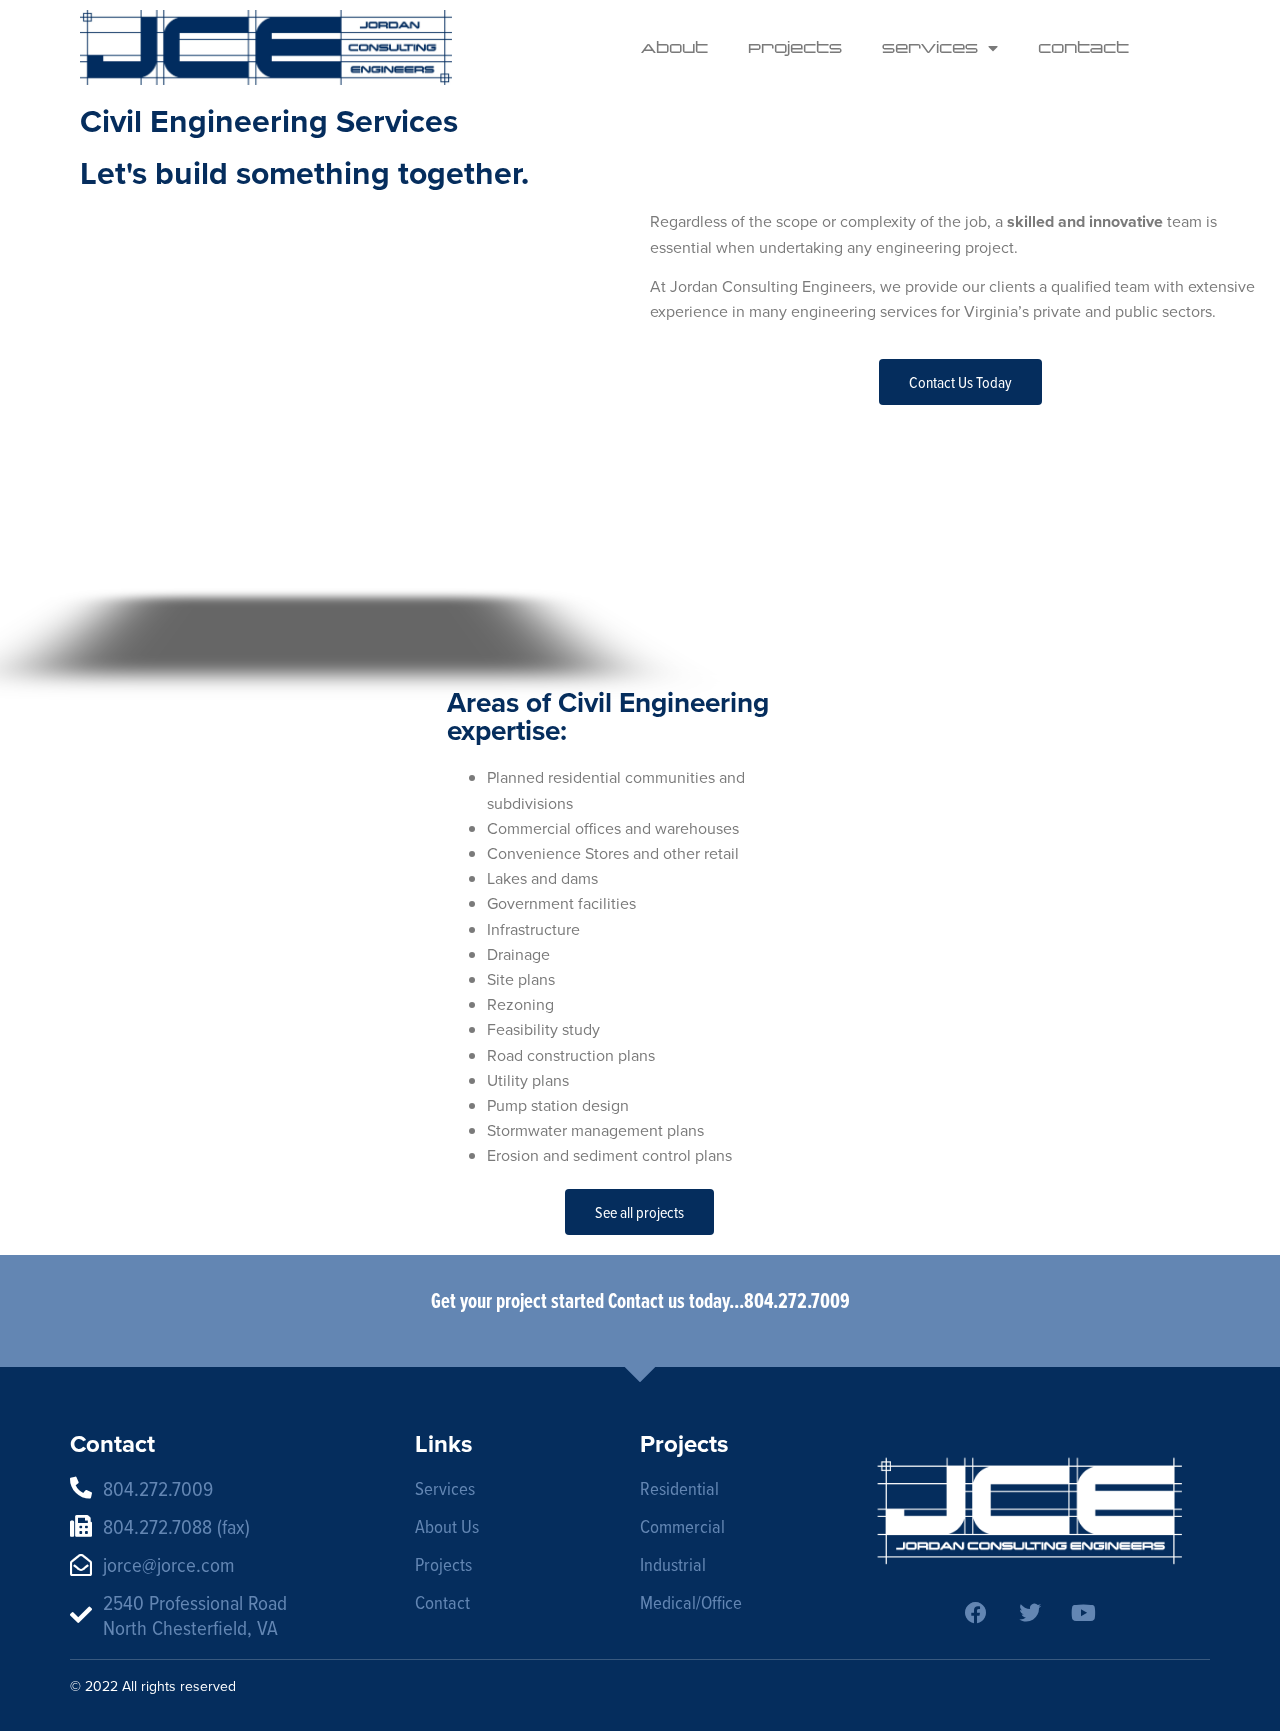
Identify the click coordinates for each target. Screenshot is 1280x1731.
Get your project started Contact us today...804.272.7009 (640, 1300)
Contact (1083, 47)
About (674, 47)
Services (930, 47)
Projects (795, 47)
